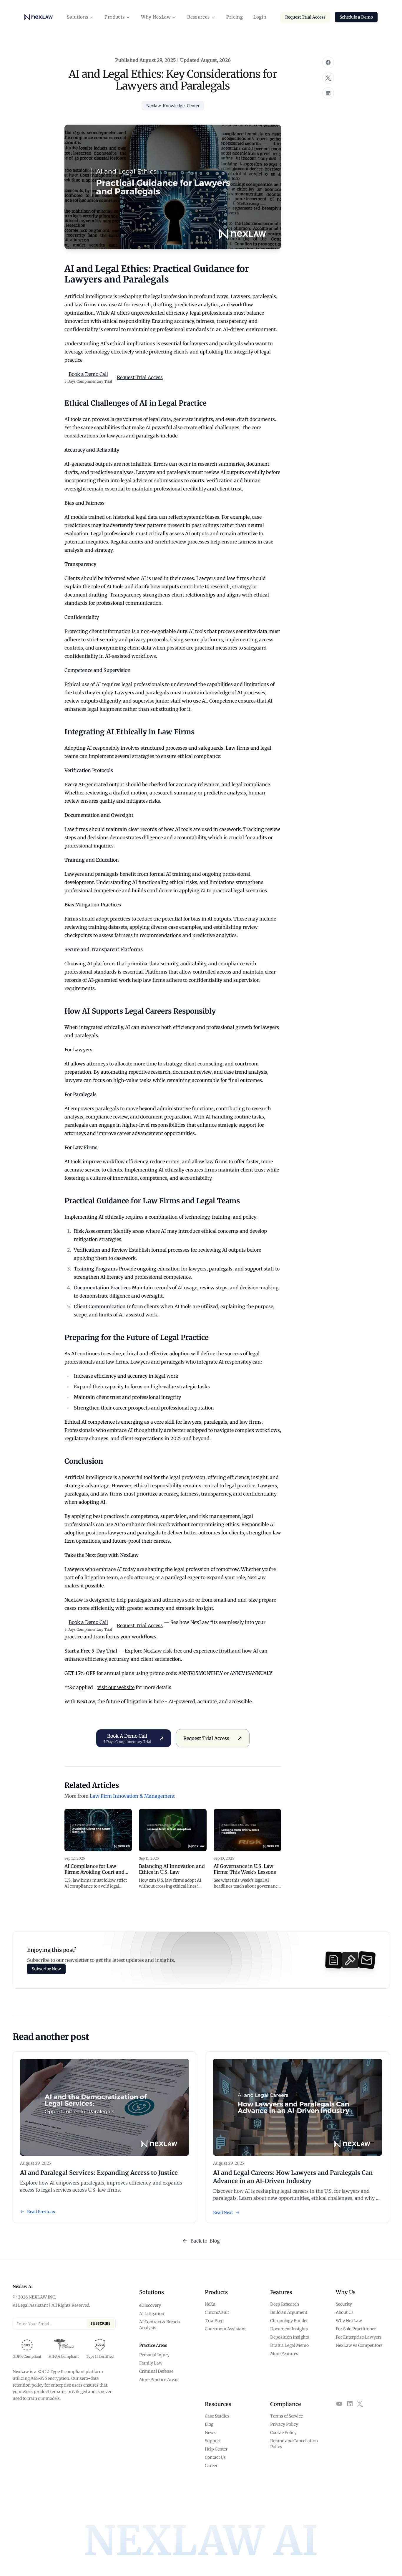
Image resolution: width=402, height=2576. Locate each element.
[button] (80, 17)
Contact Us (215, 2457)
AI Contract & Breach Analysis (160, 2325)
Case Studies (217, 2416)
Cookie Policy (283, 2433)
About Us (345, 2312)
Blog (209, 2424)
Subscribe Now (46, 1969)
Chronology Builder (289, 2321)
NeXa (210, 2304)
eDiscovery (150, 2305)
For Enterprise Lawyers (359, 2337)
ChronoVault (217, 2312)
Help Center (216, 2449)
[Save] (328, 62)
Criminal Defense (156, 2371)
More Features (284, 2354)
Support (213, 2441)
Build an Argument (289, 2312)
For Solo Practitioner (356, 2329)
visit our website (116, 1687)
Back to (205, 2241)
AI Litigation (152, 2314)
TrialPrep (214, 2321)
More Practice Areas (159, 2380)
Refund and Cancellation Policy (294, 2444)
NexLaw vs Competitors (359, 2345)
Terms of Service (286, 2416)
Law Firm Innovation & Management (132, 1796)
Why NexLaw (156, 17)
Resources (198, 17)
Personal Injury (154, 2355)
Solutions (77, 17)
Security (344, 2304)
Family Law (151, 2363)
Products (114, 17)
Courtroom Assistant (225, 2329)
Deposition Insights (290, 2337)
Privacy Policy (284, 2424)
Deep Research (285, 2304)
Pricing (235, 17)
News (210, 2433)
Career (211, 2466)
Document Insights (289, 2329)
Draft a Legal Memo (289, 2345)
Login (260, 17)
